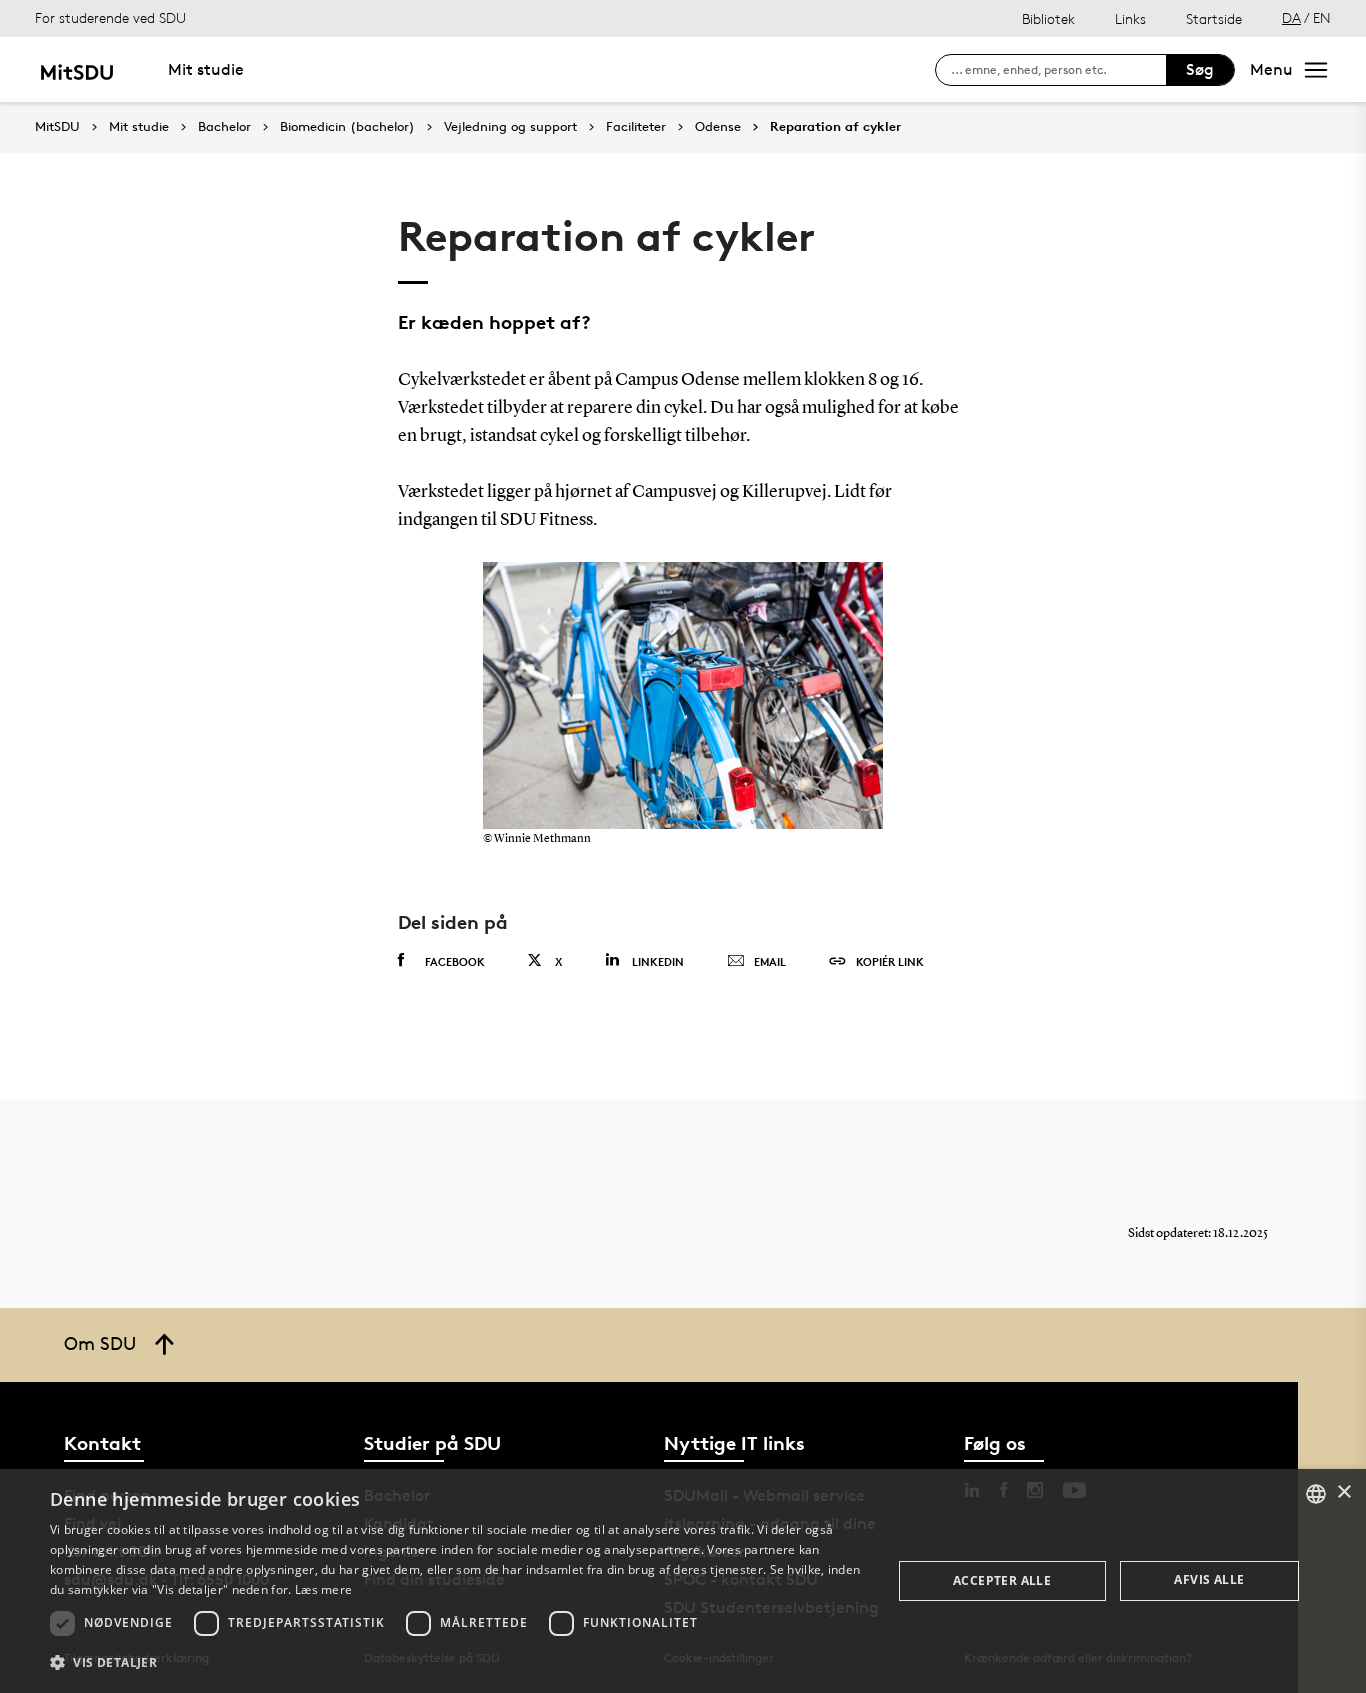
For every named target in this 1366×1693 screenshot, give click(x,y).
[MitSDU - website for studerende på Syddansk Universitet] (76, 69)
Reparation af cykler (835, 127)
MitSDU (57, 126)
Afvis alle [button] (1209, 1579)
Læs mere (323, 1589)
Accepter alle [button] (1002, 1580)
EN (1322, 17)
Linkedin (658, 961)
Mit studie (206, 69)
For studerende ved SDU (110, 17)
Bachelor (224, 127)
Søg (1200, 69)
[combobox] (1316, 1494)
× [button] (1343, 1492)
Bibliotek (1048, 18)
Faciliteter (636, 127)
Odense (718, 127)
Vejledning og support (510, 127)
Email (770, 961)
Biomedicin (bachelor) (347, 127)
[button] (458, 1663)
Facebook (455, 961)
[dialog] (683, 1581)
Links (1130, 18)
